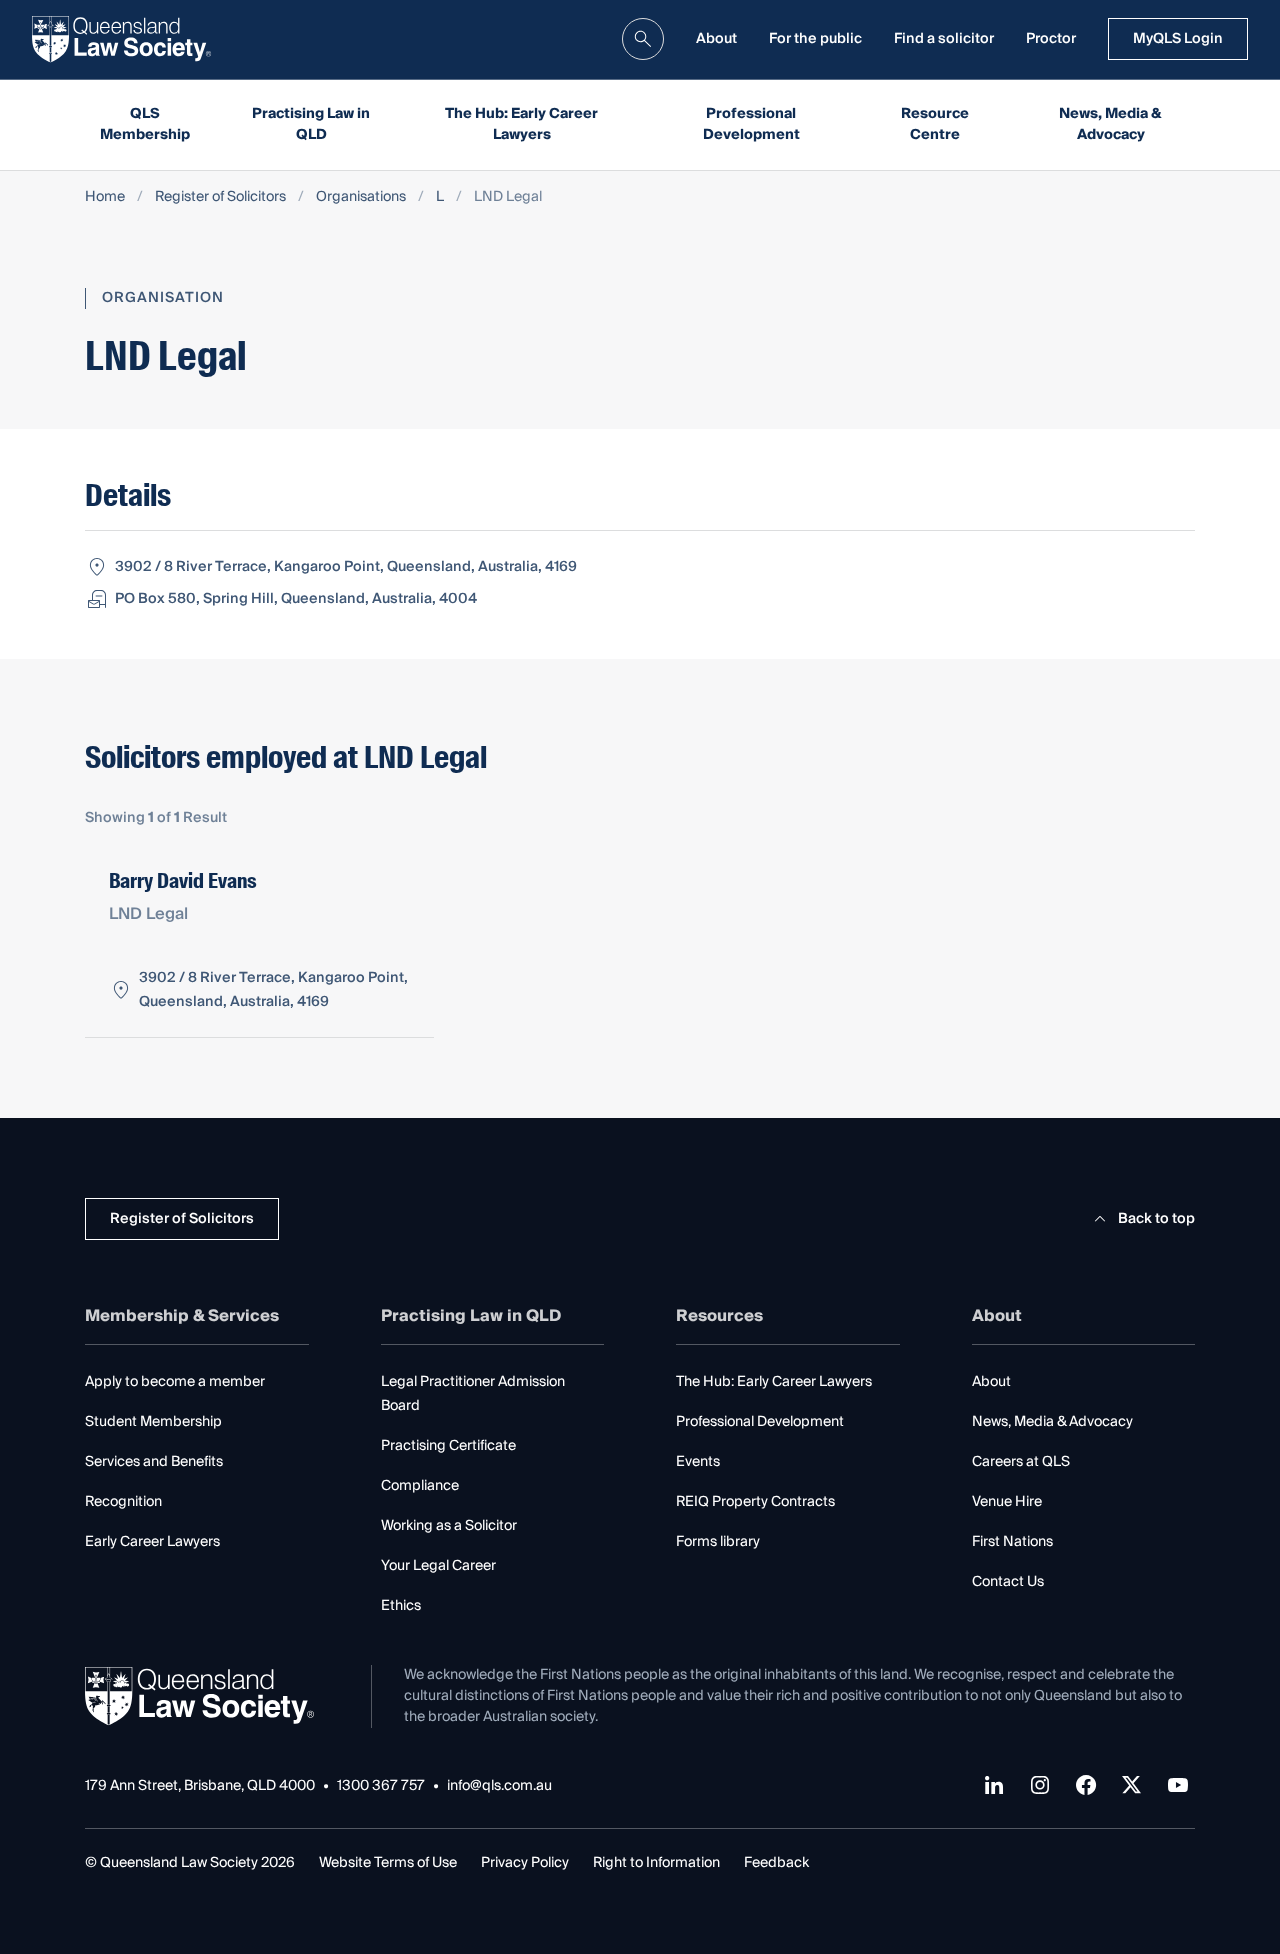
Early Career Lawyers (152, 1542)
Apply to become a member (175, 1382)
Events (698, 1462)
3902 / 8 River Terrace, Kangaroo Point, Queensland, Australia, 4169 (346, 567)
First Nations (1012, 1542)
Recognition (123, 1502)
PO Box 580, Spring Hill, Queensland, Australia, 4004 (296, 599)
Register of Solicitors (220, 197)
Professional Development (751, 124)
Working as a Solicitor (449, 1526)
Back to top (1156, 1219)
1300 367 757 (381, 1786)
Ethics (401, 1606)
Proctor (1051, 39)
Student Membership (153, 1422)
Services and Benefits (154, 1462)
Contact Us (1008, 1582)
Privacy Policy (525, 1863)
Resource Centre (935, 124)
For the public (815, 39)
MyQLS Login (1178, 39)
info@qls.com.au (499, 1786)
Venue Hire (1007, 1502)
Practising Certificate (448, 1446)
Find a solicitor (944, 39)
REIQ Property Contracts (755, 1502)
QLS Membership (145, 124)
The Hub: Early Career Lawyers (521, 124)
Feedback (776, 1863)
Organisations (361, 197)
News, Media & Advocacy (1110, 124)
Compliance (420, 1486)
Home (105, 197)
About (716, 39)
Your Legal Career (438, 1566)
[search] (643, 39)
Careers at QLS (1021, 1462)
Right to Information (656, 1863)
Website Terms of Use (388, 1863)
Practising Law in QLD (311, 124)
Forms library (718, 1542)
